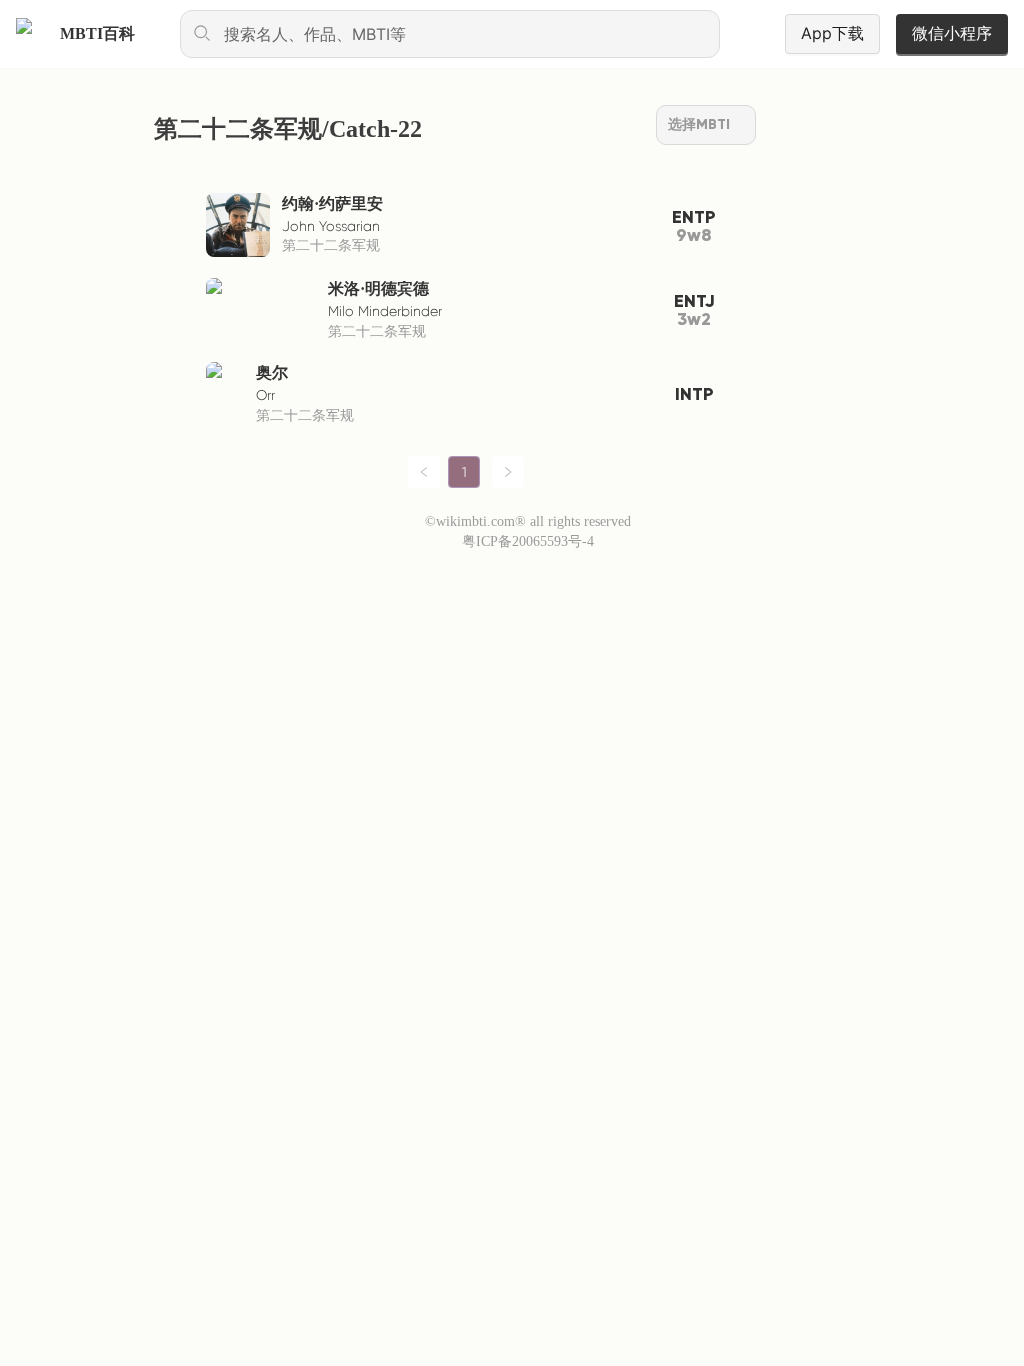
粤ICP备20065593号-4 (528, 541)
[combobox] (450, 34)
